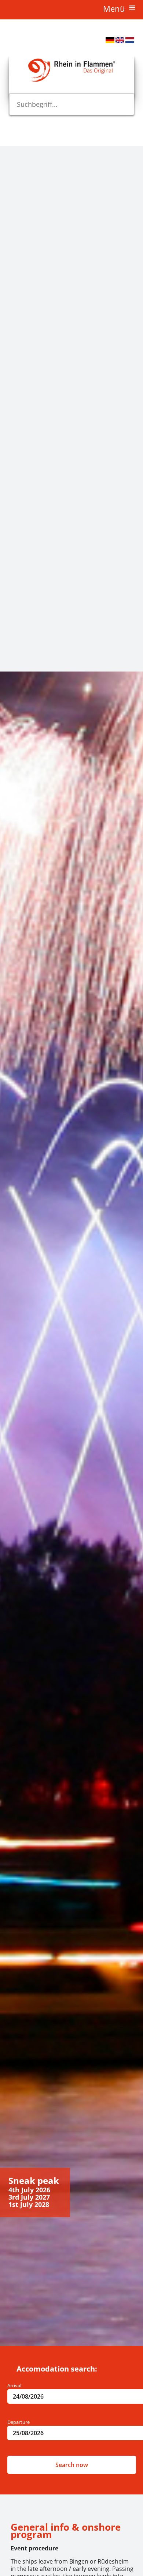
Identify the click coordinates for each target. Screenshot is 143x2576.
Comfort (9, 518)
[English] (120, 41)
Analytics (10, 348)
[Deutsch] (110, 41)
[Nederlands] (130, 41)
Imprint (8, 653)
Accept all (13, 642)
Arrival (14, 2385)
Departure (19, 2422)
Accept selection (13, 626)
